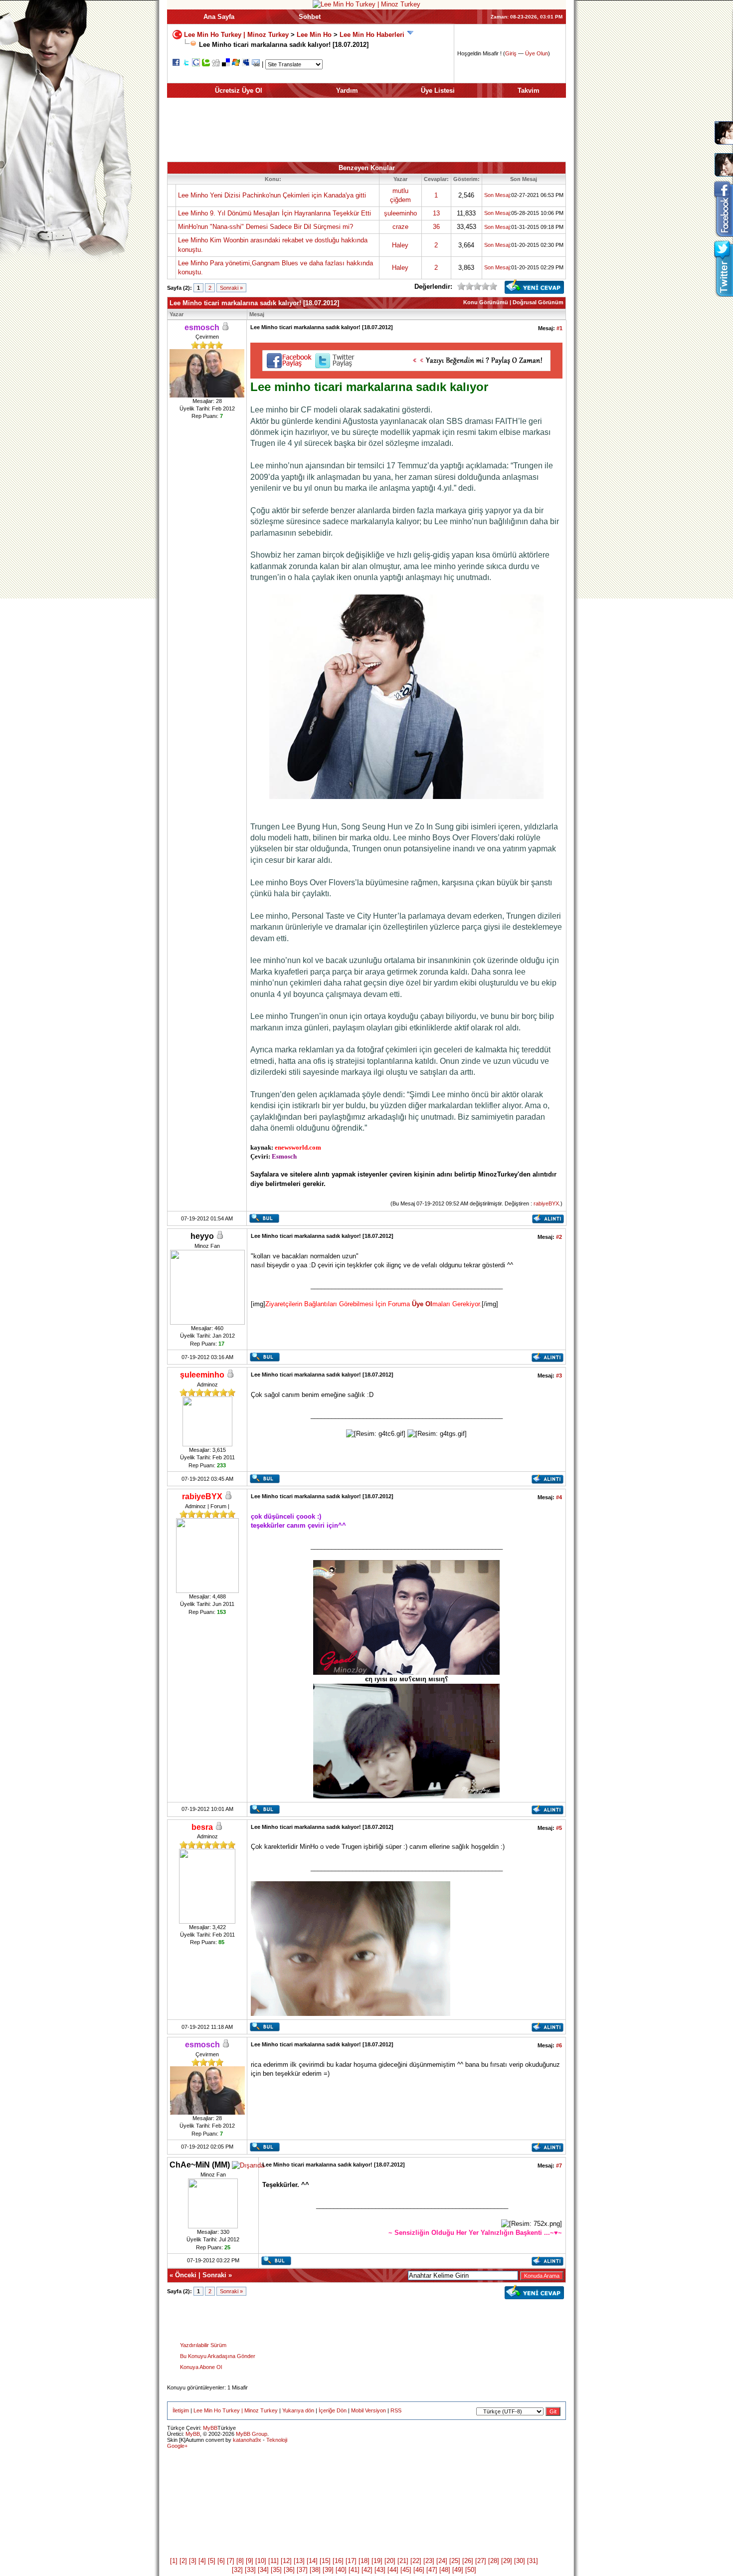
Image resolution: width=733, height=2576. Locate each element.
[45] (406, 2570)
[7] (231, 2561)
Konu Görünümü (486, 302)
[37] (302, 2570)
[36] (289, 2570)
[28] (494, 2561)
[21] (403, 2561)
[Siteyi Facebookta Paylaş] (176, 64)
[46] (419, 2570)
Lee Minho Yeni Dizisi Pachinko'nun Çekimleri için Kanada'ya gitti (272, 195)
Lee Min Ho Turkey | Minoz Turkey (236, 35)
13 (436, 213)
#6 (559, 2045)
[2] (183, 2561)
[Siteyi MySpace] (246, 64)
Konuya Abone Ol (201, 2367)
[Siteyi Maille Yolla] (256, 64)
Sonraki (214, 2275)
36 (436, 227)
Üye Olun (537, 53)
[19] (377, 2561)
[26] (468, 2561)
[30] (520, 2561)
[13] (299, 2561)
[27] (481, 2561)
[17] (351, 2561)
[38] (315, 2570)
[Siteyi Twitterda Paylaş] (186, 64)
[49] (458, 2570)
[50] (471, 2570)
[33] (250, 2570)
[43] (380, 2570)
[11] (274, 2561)
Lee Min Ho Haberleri (372, 35)
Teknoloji (277, 2440)
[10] (261, 2561)
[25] (455, 2561)
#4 (559, 1497)
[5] (212, 2561)
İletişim (181, 2410)
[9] (250, 2561)
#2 (559, 1237)
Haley (400, 245)
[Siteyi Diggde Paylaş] (216, 64)
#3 (559, 1376)
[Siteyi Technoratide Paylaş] (206, 64)
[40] (341, 2570)
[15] (325, 2561)
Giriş (511, 53)
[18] (364, 2561)
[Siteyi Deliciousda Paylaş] (226, 64)
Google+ (177, 2446)
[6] (221, 2561)
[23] (429, 2561)
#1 (559, 328)
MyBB (210, 2428)
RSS (396, 2410)
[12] (286, 2561)
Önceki (186, 2275)
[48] (445, 2570)
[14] (312, 2561)
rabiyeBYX (546, 1203)
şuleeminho (400, 213)
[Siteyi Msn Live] (236, 64)
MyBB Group (252, 2434)
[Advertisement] (366, 130)
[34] (263, 2570)
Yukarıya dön (298, 2410)
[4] (202, 2561)
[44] (393, 2570)
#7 (559, 2166)
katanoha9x (247, 2440)
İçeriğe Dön (333, 2410)
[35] (276, 2570)
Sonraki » (231, 288)
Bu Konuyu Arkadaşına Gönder (218, 2356)
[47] (432, 2570)
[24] (442, 2561)
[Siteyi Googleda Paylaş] (196, 64)
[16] (338, 2561)
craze (400, 227)
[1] (174, 2561)
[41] (354, 2570)
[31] (533, 2561)
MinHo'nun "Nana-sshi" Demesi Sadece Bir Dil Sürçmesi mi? (266, 227)
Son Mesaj (497, 195)
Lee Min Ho (314, 35)
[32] (237, 2570)
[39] (328, 2570)
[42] (367, 2570)
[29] (507, 2561)
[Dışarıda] (248, 2165)
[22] (416, 2561)
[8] (240, 2561)
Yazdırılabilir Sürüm (203, 2345)
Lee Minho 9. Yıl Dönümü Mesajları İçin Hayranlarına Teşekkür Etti (275, 213)
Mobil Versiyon (368, 2410)
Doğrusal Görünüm (538, 302)
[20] (390, 2561)
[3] (193, 2561)
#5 (559, 1828)
